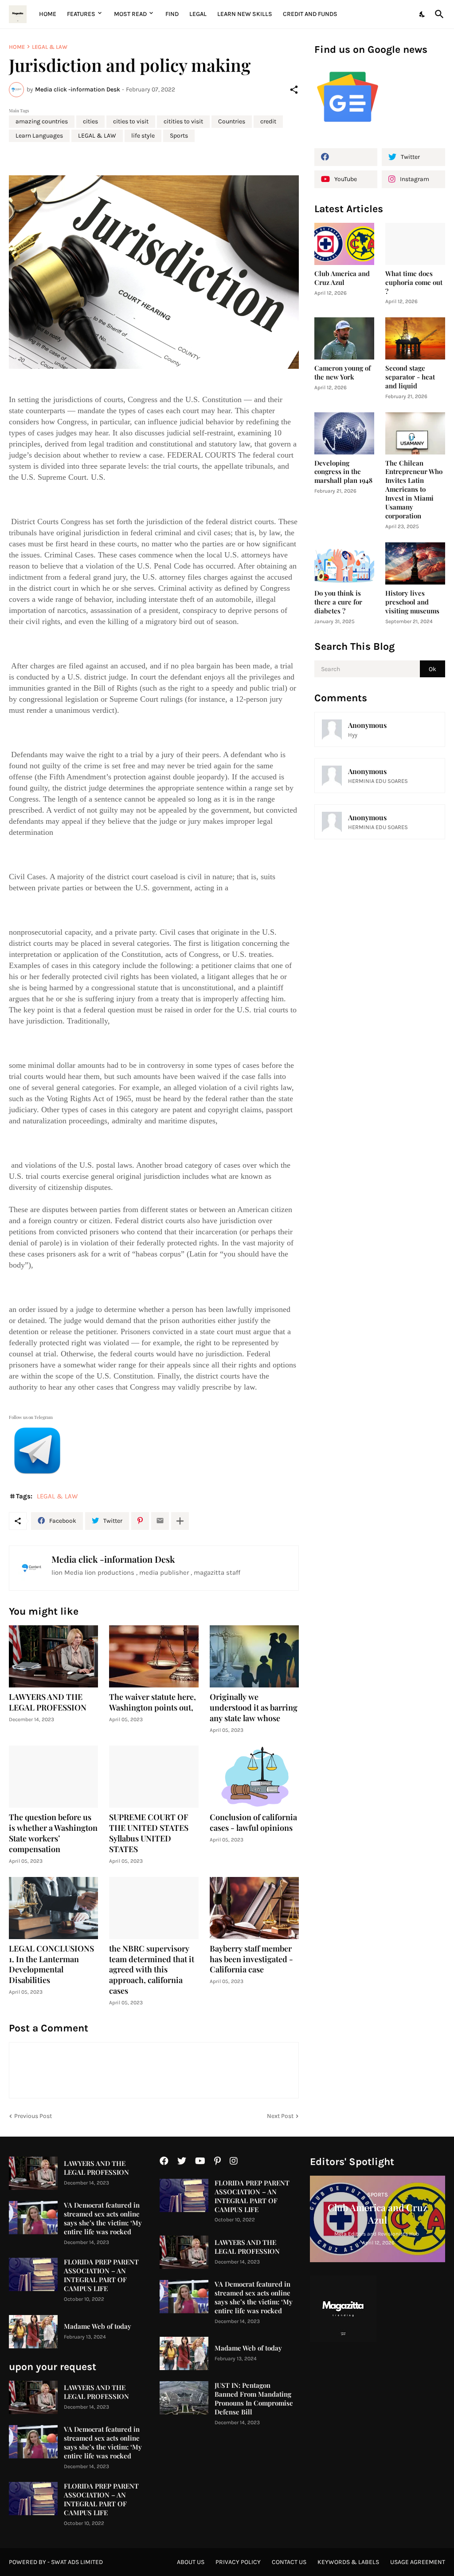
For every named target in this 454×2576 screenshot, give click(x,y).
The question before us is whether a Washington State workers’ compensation (53, 1833)
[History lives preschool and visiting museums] (415, 563)
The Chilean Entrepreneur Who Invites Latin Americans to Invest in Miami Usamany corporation (414, 490)
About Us (191, 2562)
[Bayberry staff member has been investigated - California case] (254, 1908)
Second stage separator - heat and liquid (410, 377)
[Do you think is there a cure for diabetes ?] (344, 563)
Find (172, 14)
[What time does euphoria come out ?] (415, 244)
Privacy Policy (238, 2562)
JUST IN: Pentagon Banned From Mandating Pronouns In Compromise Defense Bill (254, 2399)
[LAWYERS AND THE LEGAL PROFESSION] (53, 1656)
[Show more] (180, 1521)
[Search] (438, 14)
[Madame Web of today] (33, 2332)
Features (81, 14)
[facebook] (346, 157)
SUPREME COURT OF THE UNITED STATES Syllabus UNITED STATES (149, 1833)
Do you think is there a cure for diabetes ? (338, 602)
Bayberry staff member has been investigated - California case (251, 1959)
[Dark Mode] (423, 14)
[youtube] (200, 2161)
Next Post (280, 2116)
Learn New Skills (245, 14)
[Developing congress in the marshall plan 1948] (344, 433)
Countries (232, 121)
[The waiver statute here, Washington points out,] (154, 1656)
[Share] (294, 90)
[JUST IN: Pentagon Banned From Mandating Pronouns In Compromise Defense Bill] (184, 2398)
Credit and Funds (310, 14)
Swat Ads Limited (77, 2562)
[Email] (160, 1521)
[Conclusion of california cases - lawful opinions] (254, 1777)
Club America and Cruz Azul (342, 278)
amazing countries (42, 121)
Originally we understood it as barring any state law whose (254, 1708)
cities (90, 121)
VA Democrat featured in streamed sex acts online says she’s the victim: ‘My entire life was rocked (103, 2218)
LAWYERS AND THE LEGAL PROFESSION (48, 1702)
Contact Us (289, 2562)
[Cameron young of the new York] (344, 338)
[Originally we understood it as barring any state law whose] (254, 1656)
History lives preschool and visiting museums (412, 602)
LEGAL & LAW (50, 47)
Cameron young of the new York (342, 373)
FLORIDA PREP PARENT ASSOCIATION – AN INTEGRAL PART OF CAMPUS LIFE (101, 2275)
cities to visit (131, 121)
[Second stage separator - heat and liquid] (415, 338)
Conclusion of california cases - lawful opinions (253, 1823)
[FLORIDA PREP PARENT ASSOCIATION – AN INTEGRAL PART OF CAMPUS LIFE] (33, 2274)
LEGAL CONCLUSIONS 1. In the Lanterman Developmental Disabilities (51, 1965)
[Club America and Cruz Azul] (344, 244)
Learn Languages (39, 136)
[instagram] (234, 2161)
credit (268, 121)
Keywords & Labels (348, 2562)
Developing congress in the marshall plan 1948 (343, 472)
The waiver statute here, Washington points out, (153, 1702)
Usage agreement (418, 2562)
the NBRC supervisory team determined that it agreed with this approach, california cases (152, 1970)
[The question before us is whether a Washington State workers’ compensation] (53, 1777)
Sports (179, 136)
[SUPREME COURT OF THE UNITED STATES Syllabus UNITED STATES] (154, 1777)
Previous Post (33, 2116)
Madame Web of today (98, 2326)
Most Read (130, 14)
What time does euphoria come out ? (414, 282)
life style (143, 136)
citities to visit (183, 121)
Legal (198, 14)
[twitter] (182, 2161)
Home (48, 14)
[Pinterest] (140, 1521)
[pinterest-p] (217, 2161)
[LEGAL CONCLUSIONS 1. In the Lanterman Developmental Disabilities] (53, 1908)
